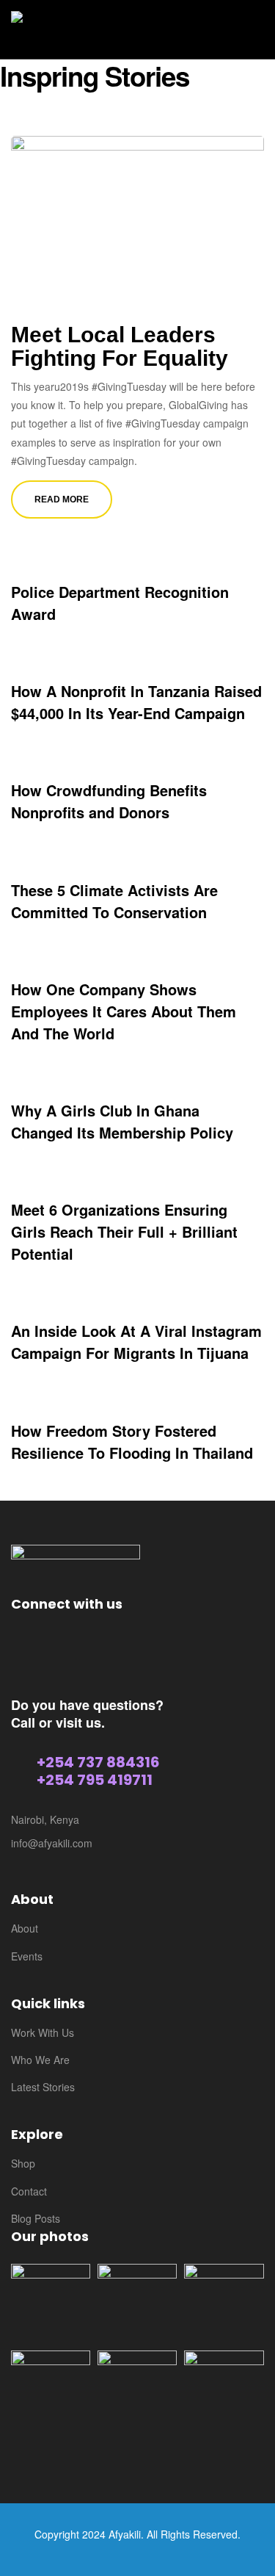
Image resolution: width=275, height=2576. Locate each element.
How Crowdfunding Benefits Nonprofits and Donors (109, 801)
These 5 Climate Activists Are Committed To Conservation (114, 901)
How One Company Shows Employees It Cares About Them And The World (124, 1011)
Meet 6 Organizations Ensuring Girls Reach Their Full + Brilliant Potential (124, 1231)
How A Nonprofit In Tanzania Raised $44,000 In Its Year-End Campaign (136, 702)
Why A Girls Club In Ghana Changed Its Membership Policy (122, 1121)
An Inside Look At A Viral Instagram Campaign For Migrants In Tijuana (136, 1342)
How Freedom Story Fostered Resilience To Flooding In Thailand (132, 1442)
